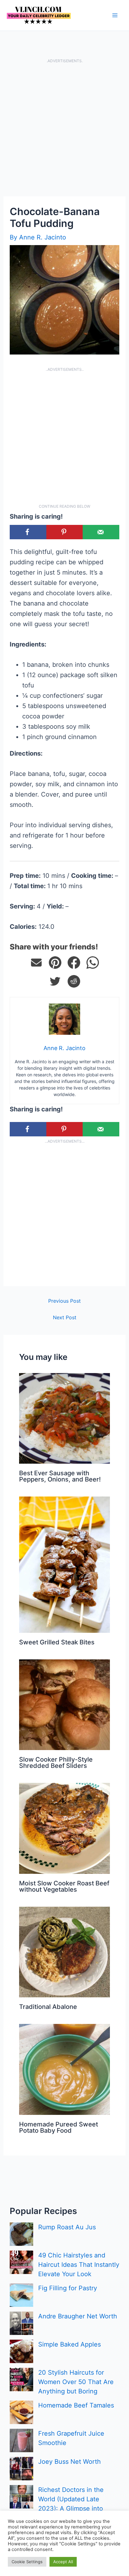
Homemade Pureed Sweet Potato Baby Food (59, 2127)
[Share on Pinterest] (55, 963)
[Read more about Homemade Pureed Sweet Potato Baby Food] (64, 2069)
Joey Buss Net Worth (70, 2462)
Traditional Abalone (48, 2007)
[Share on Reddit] (74, 981)
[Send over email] (101, 532)
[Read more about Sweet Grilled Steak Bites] (64, 1564)
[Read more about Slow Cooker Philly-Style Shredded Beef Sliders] (64, 1704)
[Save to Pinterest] (65, 532)
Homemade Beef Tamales (76, 2405)
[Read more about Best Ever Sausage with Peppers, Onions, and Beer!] (64, 1418)
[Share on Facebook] (28, 532)
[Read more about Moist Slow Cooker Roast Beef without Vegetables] (64, 1828)
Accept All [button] (63, 2562)
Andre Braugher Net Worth (78, 2316)
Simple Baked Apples (70, 2344)
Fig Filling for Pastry (68, 2288)
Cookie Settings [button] (27, 2562)
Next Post (65, 1317)
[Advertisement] (64, 129)
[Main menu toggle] (115, 15)
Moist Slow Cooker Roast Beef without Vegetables (64, 1886)
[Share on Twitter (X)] (55, 981)
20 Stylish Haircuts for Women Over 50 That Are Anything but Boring (76, 2382)
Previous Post (64, 1301)
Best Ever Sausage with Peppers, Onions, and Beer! (60, 1476)
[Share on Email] (36, 963)
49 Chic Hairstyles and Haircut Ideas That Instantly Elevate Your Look (79, 2265)
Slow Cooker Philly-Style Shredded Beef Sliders (56, 1763)
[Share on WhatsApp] (93, 963)
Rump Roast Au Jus (67, 2227)
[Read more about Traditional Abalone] (64, 1951)
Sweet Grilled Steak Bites (57, 1642)
